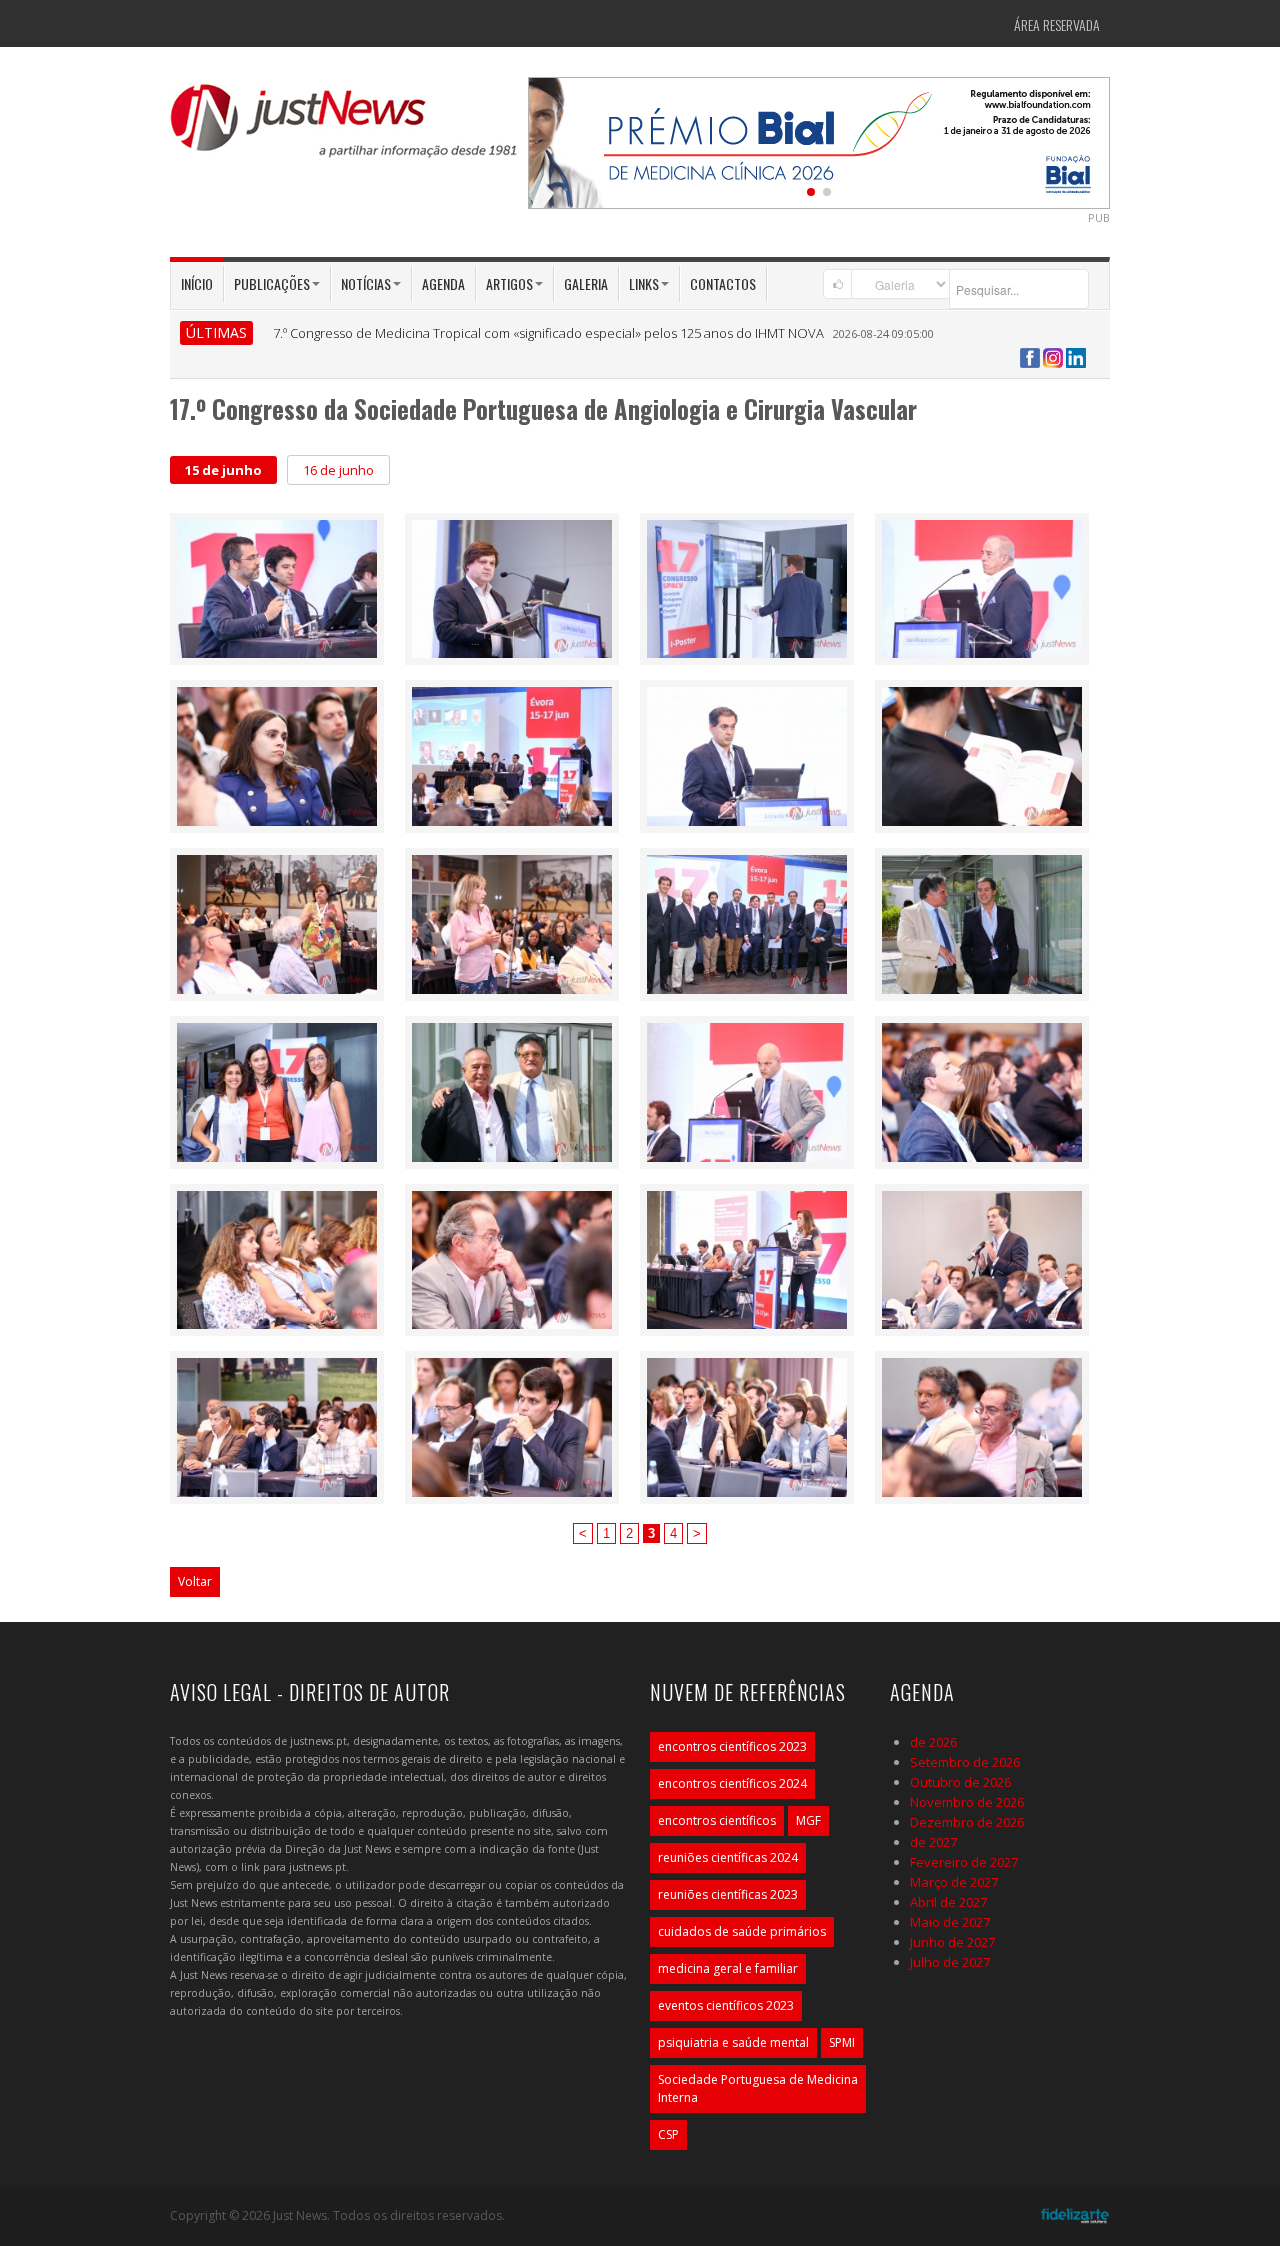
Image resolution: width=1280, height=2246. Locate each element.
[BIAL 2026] (819, 141)
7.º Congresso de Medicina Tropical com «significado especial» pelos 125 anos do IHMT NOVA (548, 333)
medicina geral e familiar (728, 1968)
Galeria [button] (586, 283)
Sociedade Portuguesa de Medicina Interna (758, 2088)
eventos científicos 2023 (726, 2005)
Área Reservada (1057, 24)
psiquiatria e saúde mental (733, 2042)
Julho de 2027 (950, 1962)
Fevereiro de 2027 (964, 1862)
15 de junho (223, 470)
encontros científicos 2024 (732, 1783)
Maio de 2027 (950, 1922)
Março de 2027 (954, 1882)
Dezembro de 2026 (967, 1822)
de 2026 (933, 1742)
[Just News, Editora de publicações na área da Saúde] (345, 128)
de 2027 (933, 1842)
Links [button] (644, 283)
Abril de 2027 (948, 1902)
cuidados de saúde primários (742, 1931)
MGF (808, 1820)
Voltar (195, 1581)
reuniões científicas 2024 (728, 1857)
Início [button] (197, 283)
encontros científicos (717, 1820)
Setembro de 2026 (965, 1762)
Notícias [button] (366, 283)
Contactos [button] (723, 283)
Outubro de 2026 (960, 1782)
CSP (668, 2134)
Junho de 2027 (952, 1942)
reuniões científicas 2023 (728, 1894)
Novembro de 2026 (967, 1802)
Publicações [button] (272, 283)
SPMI (842, 2042)
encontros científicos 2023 (732, 1746)
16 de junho (338, 470)
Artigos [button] (509, 283)
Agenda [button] (443, 283)
